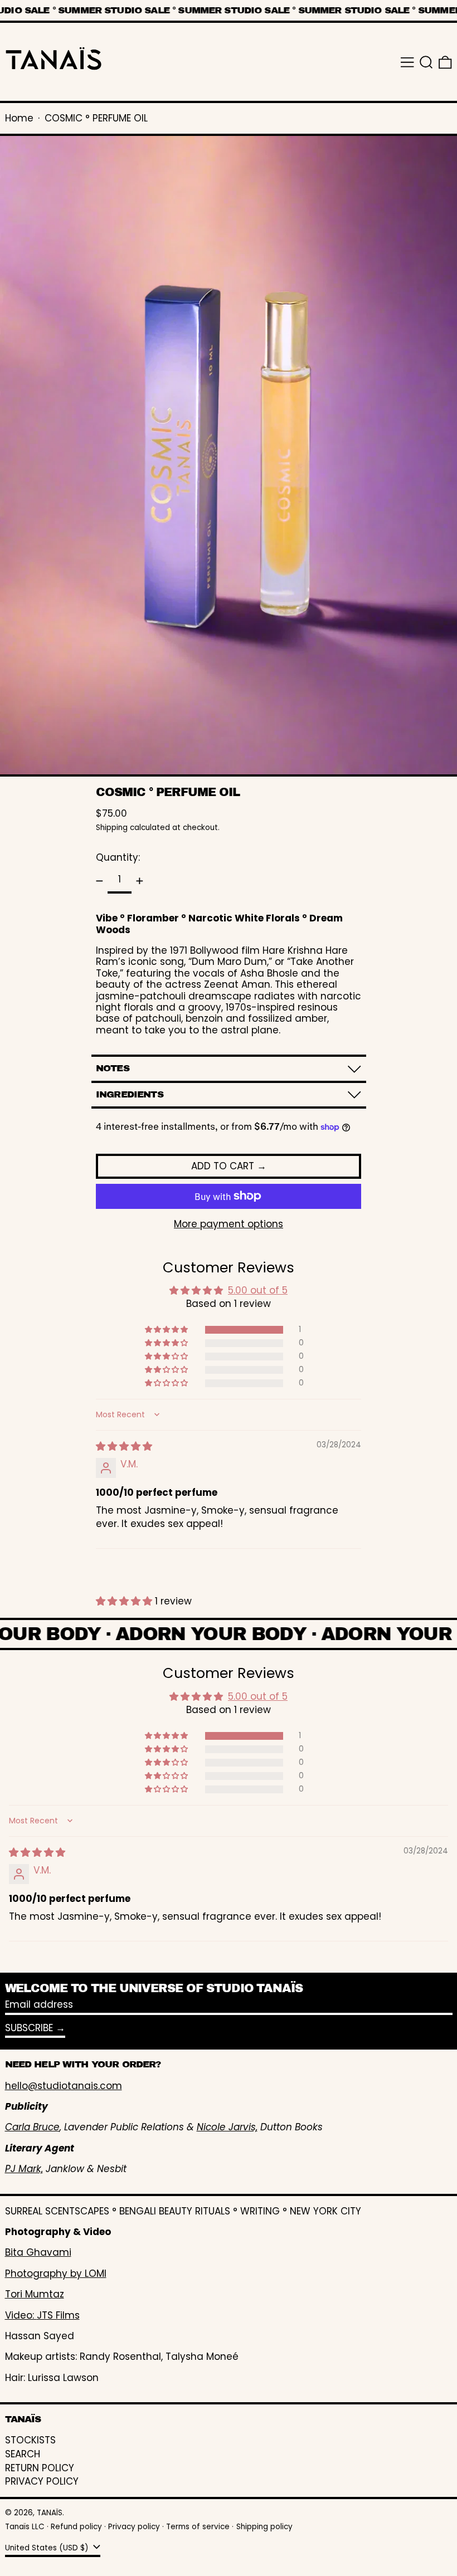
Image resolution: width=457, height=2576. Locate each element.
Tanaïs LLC (25, 2527)
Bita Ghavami (38, 2252)
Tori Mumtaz (35, 2294)
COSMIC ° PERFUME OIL (96, 118)
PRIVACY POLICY (42, 2481)
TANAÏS (50, 2513)
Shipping (112, 828)
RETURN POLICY (40, 2468)
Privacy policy (134, 2527)
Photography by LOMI (56, 2273)
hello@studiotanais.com (64, 2086)
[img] (124, 1446)
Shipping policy (264, 2527)
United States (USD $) (48, 2548)
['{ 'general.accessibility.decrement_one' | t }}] (100, 881)
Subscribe (29, 2028)
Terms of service (198, 2527)
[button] (426, 62)
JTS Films (58, 2315)
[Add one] (140, 881)
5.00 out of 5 (258, 1290)
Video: (21, 2315)
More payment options (229, 1224)
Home (19, 118)
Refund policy (76, 2527)
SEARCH (23, 2454)
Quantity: (118, 857)
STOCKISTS (30, 2440)
